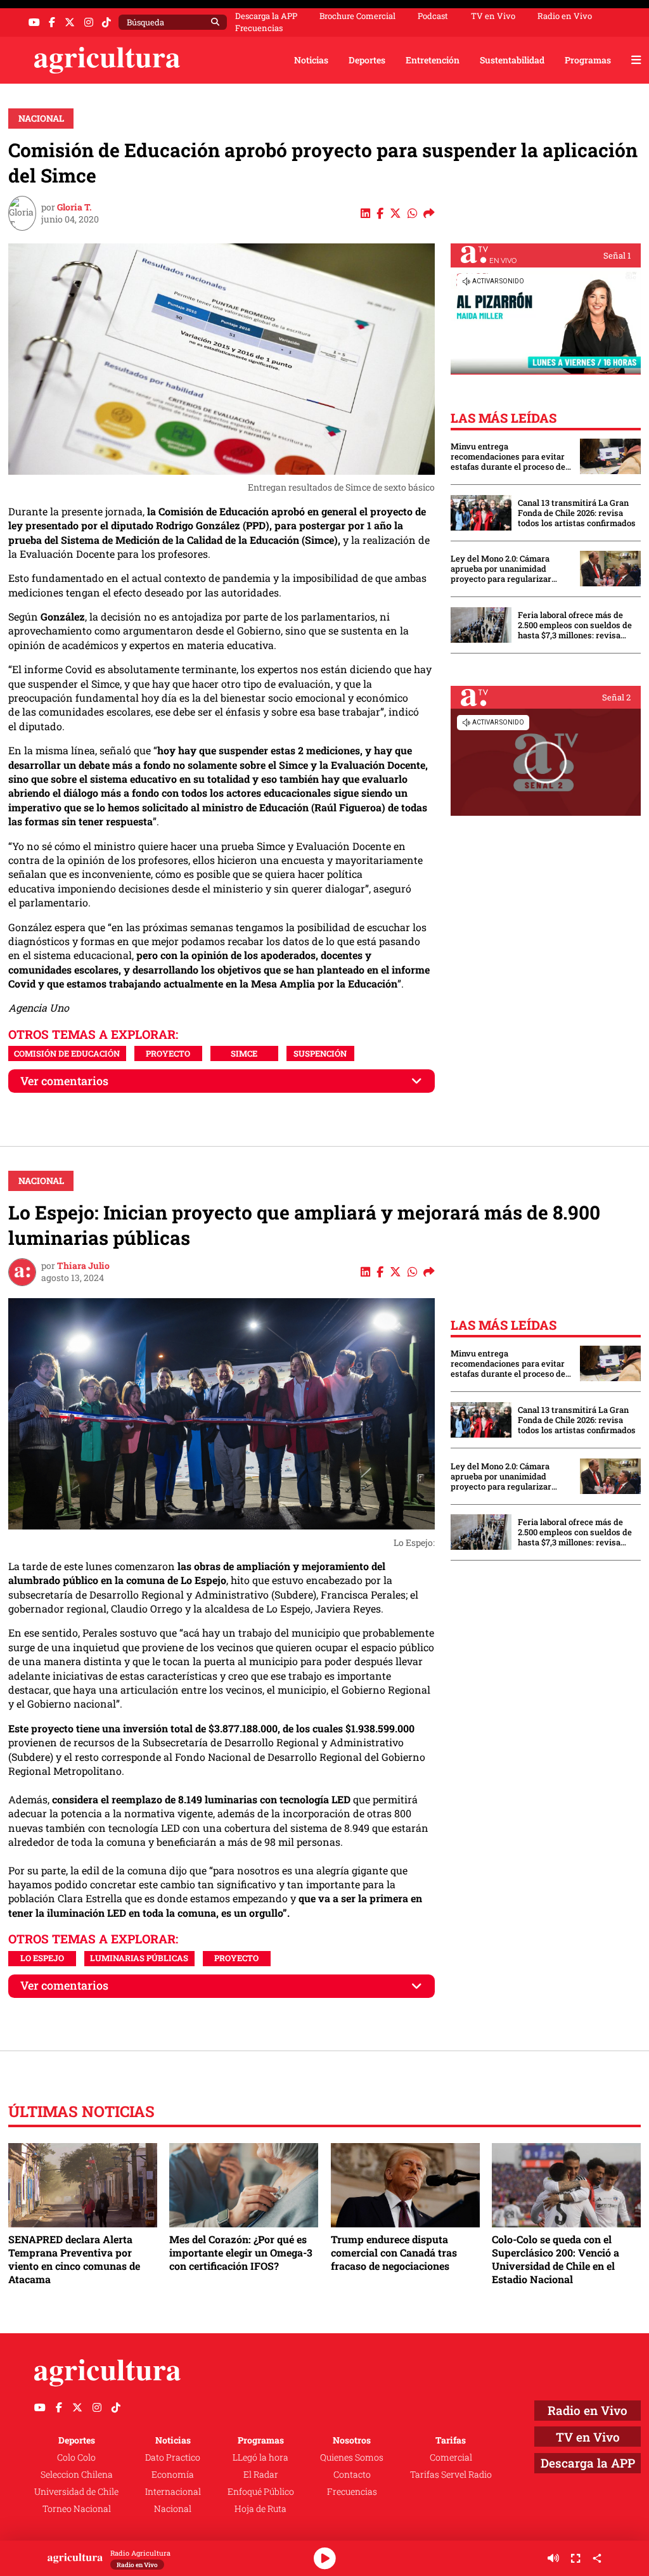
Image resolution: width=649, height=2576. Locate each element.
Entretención (433, 60)
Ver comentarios (64, 1081)
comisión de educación (67, 1053)
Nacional (41, 118)
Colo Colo (76, 2457)
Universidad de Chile (76, 2491)
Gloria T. (74, 207)
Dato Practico (173, 2457)
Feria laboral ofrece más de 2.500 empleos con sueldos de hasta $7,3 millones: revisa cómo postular (575, 625)
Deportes (367, 60)
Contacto (352, 2474)
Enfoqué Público (261, 2491)
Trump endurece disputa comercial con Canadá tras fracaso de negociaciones (394, 2252)
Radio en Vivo (565, 16)
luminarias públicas (139, 1958)
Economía (173, 2474)
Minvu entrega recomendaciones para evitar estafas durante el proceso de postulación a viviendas (508, 456)
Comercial (451, 2457)
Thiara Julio (83, 1265)
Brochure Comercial (357, 16)
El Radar (261, 2474)
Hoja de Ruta (260, 2508)
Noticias (311, 60)
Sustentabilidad (512, 60)
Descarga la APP (266, 16)
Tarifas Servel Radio (451, 2474)
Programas (588, 60)
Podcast (433, 16)
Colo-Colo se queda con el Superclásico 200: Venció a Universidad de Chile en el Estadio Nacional (556, 2259)
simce (244, 1053)
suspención (320, 1053)
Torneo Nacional (77, 2508)
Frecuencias (259, 28)
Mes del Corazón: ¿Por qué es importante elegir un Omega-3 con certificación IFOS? (241, 2252)
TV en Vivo (493, 16)
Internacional (173, 2491)
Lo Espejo (42, 1958)
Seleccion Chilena (77, 2474)
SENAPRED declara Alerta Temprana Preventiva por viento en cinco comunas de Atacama (74, 2259)
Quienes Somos (352, 2457)
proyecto (168, 1053)
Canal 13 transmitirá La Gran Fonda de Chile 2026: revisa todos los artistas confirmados (577, 513)
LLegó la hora (260, 2457)
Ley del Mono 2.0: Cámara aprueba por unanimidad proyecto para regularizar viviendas (501, 569)
